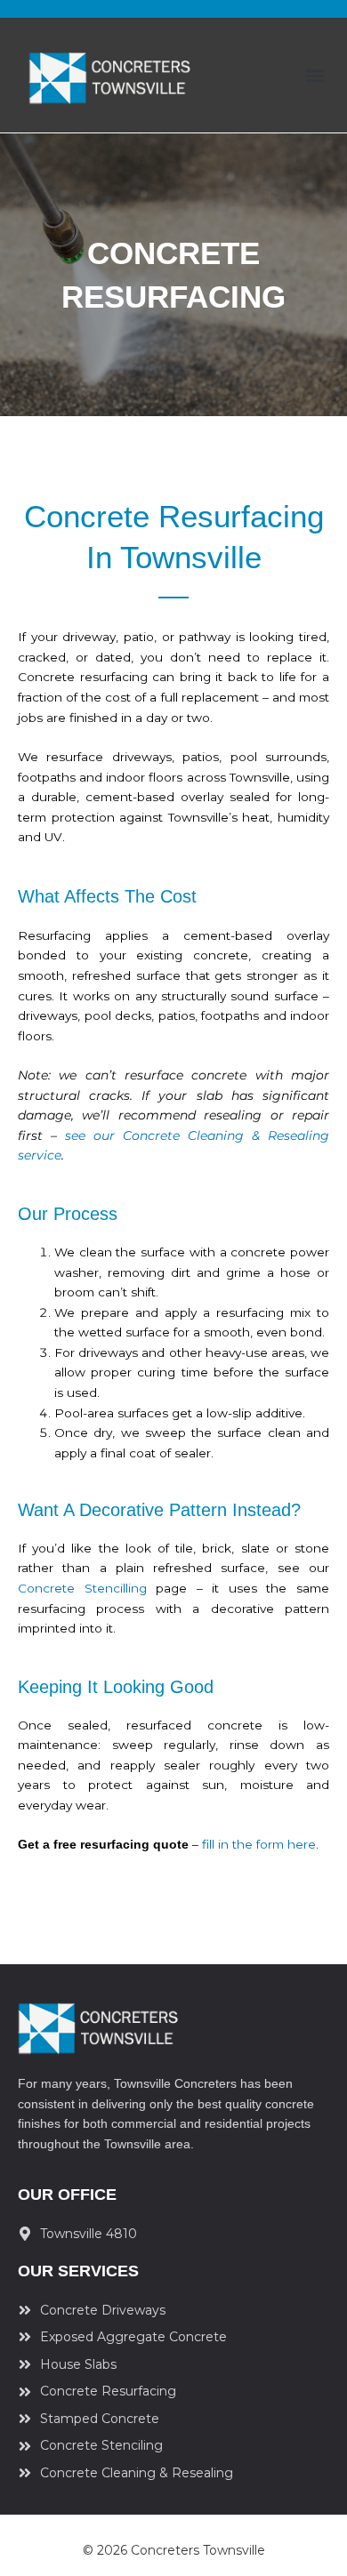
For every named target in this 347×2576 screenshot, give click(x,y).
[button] (315, 75)
